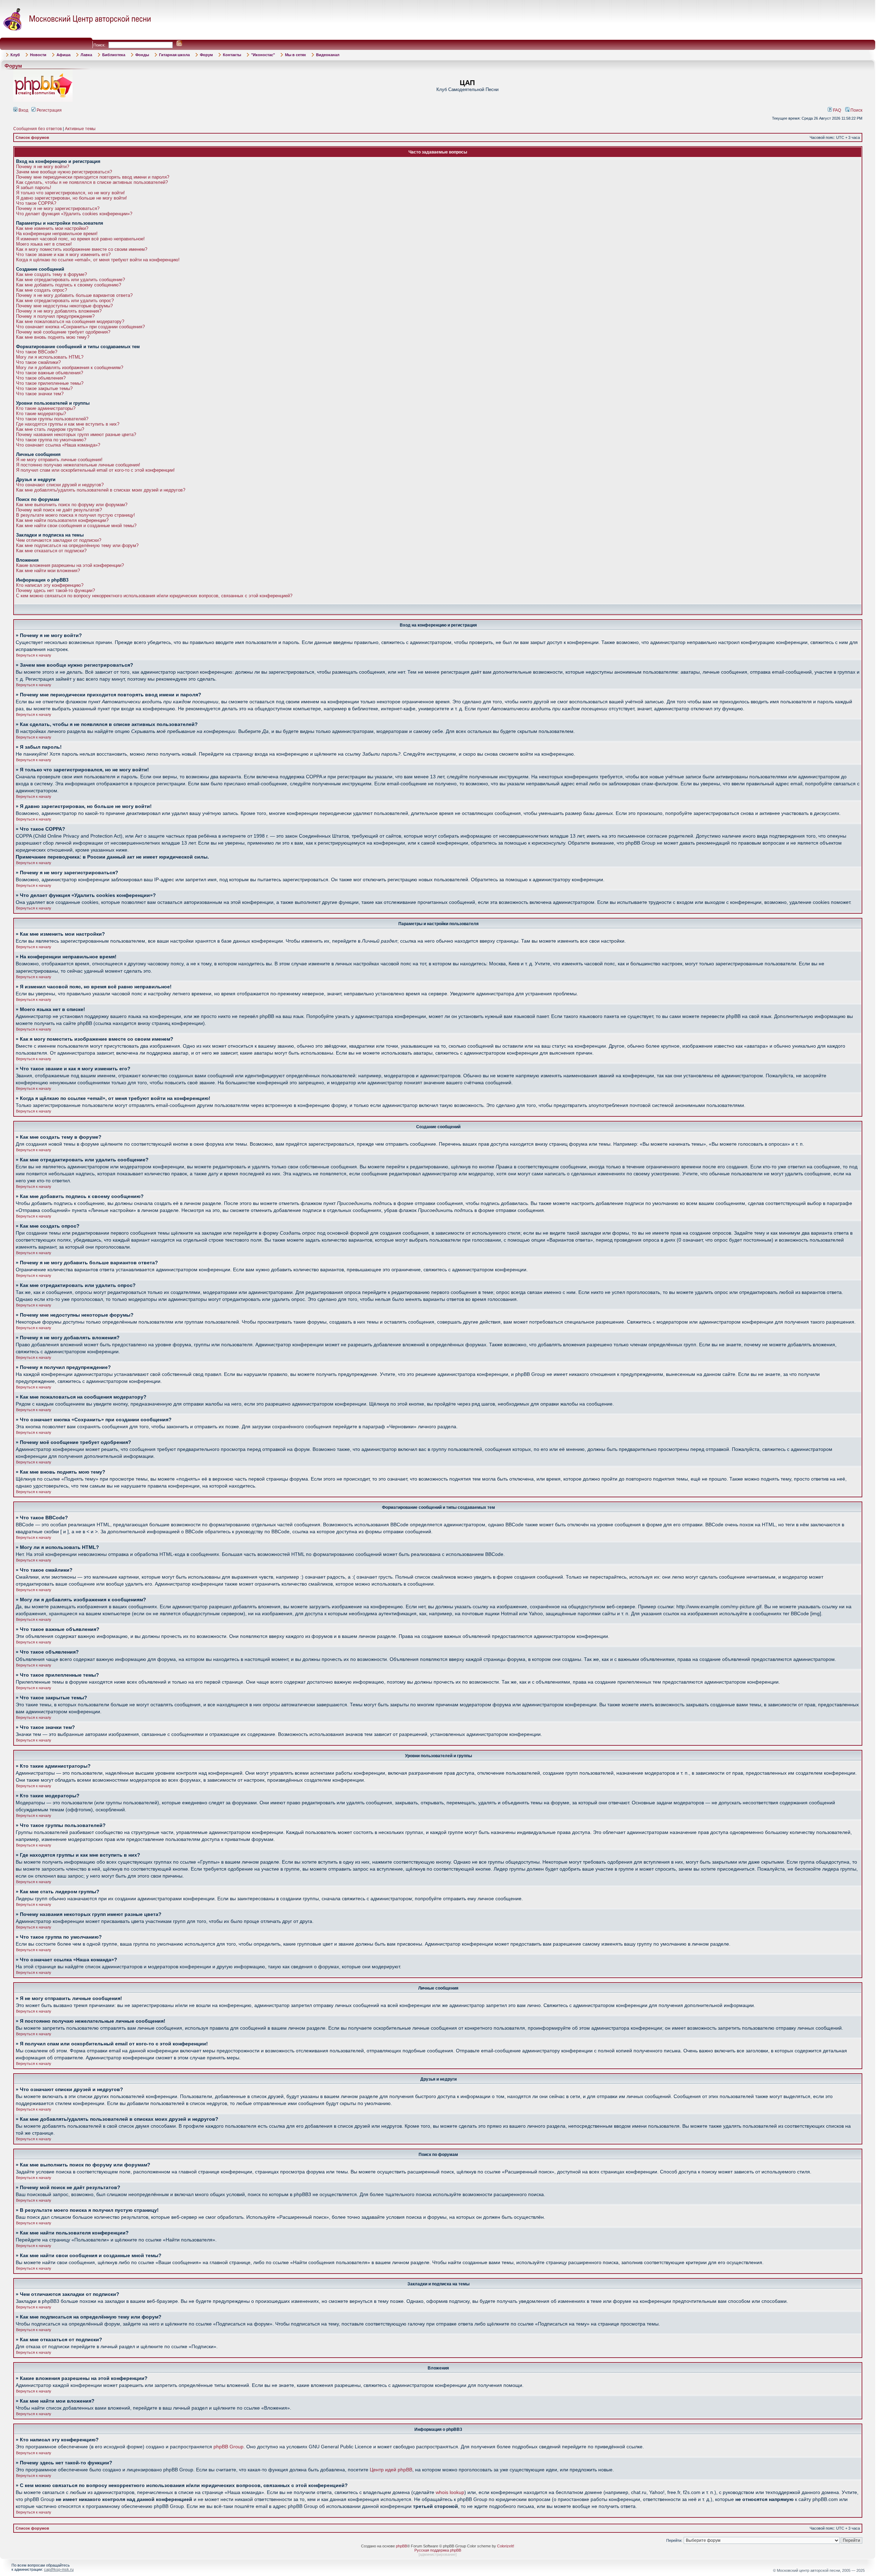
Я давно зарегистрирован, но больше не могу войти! (72, 198)
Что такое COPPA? (36, 203)
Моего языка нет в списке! (44, 244)
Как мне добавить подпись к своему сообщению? (69, 285)
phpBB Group (228, 2447)
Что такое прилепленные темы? (50, 383)
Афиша (63, 55)
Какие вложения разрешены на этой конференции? (70, 565)
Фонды (142, 55)
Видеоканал (328, 55)
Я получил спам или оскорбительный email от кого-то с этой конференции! (95, 470)
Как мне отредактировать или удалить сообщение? (70, 280)
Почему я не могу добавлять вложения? (59, 311)
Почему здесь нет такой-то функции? (55, 590)
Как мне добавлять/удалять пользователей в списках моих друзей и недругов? (101, 490)
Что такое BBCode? (37, 352)
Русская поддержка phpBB (438, 2550)
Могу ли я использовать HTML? (50, 357)
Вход (23, 110)
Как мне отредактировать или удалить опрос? (65, 301)
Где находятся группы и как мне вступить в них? (68, 424)
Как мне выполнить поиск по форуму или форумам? (72, 505)
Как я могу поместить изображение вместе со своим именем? (82, 249)
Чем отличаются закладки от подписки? (59, 540)
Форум (206, 55)
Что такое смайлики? (38, 362)
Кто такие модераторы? (41, 414)
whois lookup (450, 2492)
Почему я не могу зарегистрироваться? (58, 208)
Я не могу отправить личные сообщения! (59, 460)
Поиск (856, 110)
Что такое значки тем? (40, 394)
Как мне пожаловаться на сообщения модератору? (70, 321)
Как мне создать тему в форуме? (51, 274)
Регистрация (49, 110)
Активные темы (80, 129)
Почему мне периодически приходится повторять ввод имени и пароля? (93, 177)
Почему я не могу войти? (43, 167)
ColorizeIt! (506, 2546)
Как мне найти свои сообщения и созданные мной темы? (76, 526)
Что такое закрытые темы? (44, 388)
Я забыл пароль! (34, 188)
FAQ (836, 110)
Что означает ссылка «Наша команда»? (58, 445)
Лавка (86, 55)
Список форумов (32, 137)
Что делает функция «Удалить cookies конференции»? (74, 214)
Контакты (232, 55)
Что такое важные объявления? (50, 373)
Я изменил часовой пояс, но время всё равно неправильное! (80, 239)
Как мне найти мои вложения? (48, 571)
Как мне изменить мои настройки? (52, 228)
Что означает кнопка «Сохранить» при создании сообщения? (80, 327)
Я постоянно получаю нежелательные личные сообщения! (78, 465)
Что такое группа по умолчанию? (51, 440)
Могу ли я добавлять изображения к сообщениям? (70, 368)
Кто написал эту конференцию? (50, 585)
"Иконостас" (263, 55)
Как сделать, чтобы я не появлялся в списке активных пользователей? (92, 182)
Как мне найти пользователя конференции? (62, 520)
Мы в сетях (295, 55)
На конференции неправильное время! (57, 234)
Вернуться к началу (34, 655)
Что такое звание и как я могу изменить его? (63, 254)
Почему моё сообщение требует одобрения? (63, 332)
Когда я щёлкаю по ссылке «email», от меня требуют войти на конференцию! (98, 260)
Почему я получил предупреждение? (55, 316)
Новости (38, 55)
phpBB (402, 2546)
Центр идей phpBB (391, 2470)
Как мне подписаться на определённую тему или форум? (77, 545)
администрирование (438, 2554)
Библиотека (114, 55)
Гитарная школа (174, 55)
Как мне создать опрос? (42, 290)
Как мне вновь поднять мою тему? (53, 337)
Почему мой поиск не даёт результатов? (59, 510)
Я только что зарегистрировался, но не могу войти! (70, 193)
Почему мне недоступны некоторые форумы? (64, 306)
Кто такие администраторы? (46, 408)
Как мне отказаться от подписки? (51, 551)
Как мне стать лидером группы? (50, 429)
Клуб (15, 55)
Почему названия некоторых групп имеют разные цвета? (76, 435)
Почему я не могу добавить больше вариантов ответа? (74, 295)
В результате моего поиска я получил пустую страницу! (76, 515)
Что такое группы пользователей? (52, 419)
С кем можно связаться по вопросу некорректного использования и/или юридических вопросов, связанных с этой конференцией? (154, 596)
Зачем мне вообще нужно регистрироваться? (64, 172)
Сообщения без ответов (37, 129)
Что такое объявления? (41, 378)
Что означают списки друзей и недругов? (60, 485)
